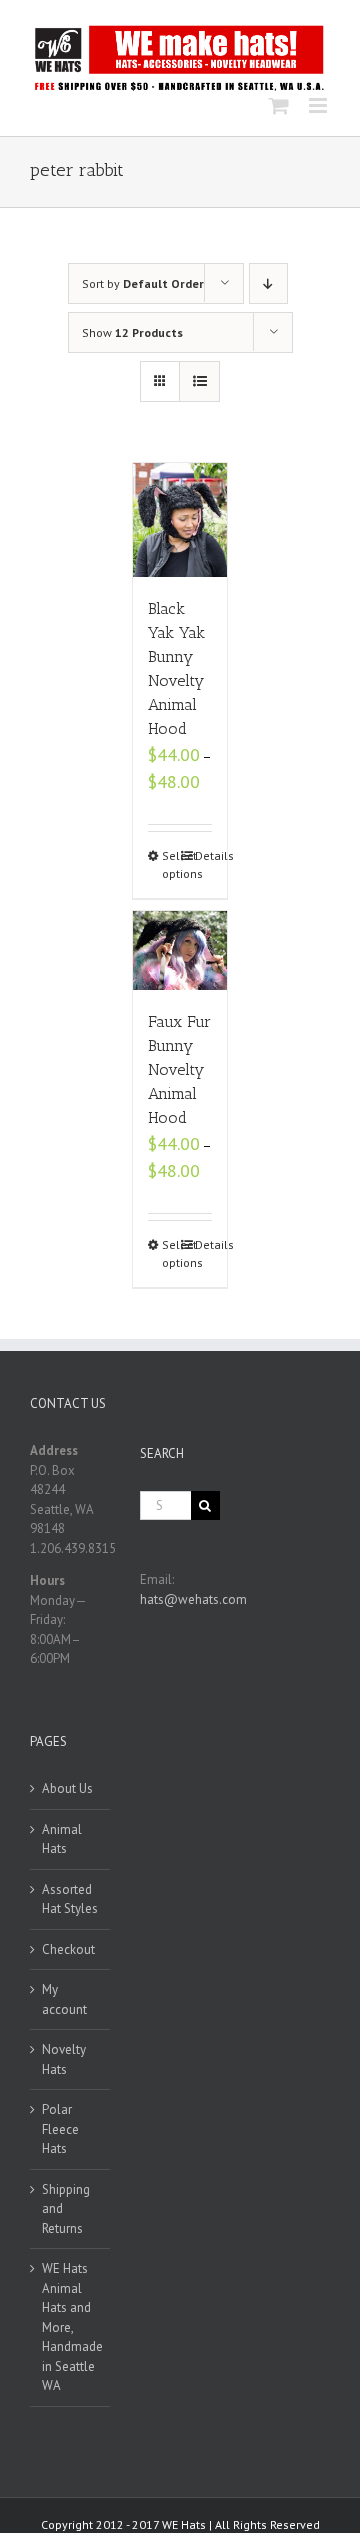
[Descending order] (268, 283)
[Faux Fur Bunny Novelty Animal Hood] (180, 950)
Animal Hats (62, 1839)
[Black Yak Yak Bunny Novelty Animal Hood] (180, 520)
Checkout (68, 1949)
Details (204, 855)
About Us (67, 1788)
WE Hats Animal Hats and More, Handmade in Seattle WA (71, 2327)
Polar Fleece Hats (60, 2129)
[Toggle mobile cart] (279, 105)
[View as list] (199, 381)
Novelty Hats (64, 2059)
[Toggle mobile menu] (319, 105)
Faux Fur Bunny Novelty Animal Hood (179, 1069)
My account (64, 1999)
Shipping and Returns (66, 2209)
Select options (171, 864)
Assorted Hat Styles (70, 1899)
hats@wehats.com (193, 1599)
